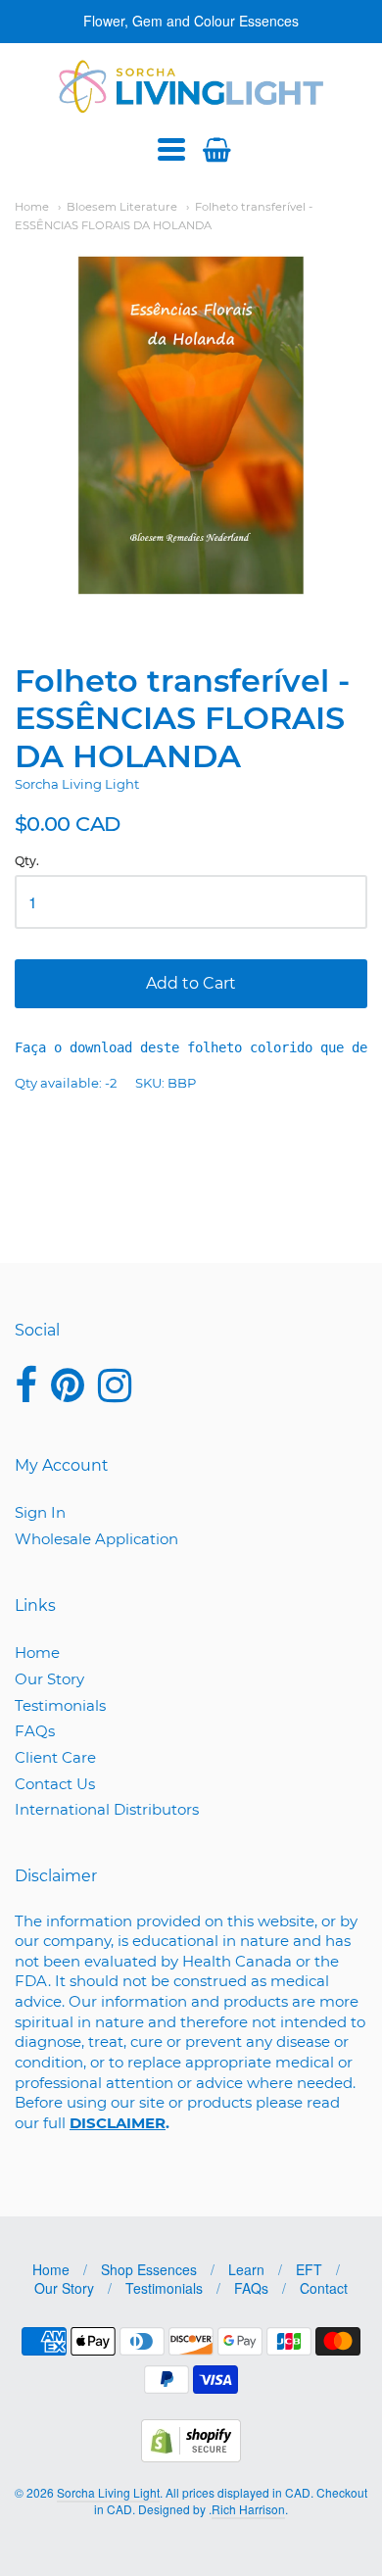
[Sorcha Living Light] (191, 86)
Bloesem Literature (122, 207)
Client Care (55, 1757)
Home (32, 207)
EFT (309, 2269)
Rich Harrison (248, 2509)
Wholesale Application (96, 1539)
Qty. (27, 861)
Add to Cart (191, 983)
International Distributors (107, 1809)
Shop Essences (149, 2269)
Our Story (49, 1679)
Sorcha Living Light (77, 784)
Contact (324, 2288)
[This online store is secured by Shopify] (191, 2456)
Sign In (40, 1512)
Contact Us (55, 1784)
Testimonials (60, 1705)
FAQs (35, 1731)
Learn (246, 2269)
